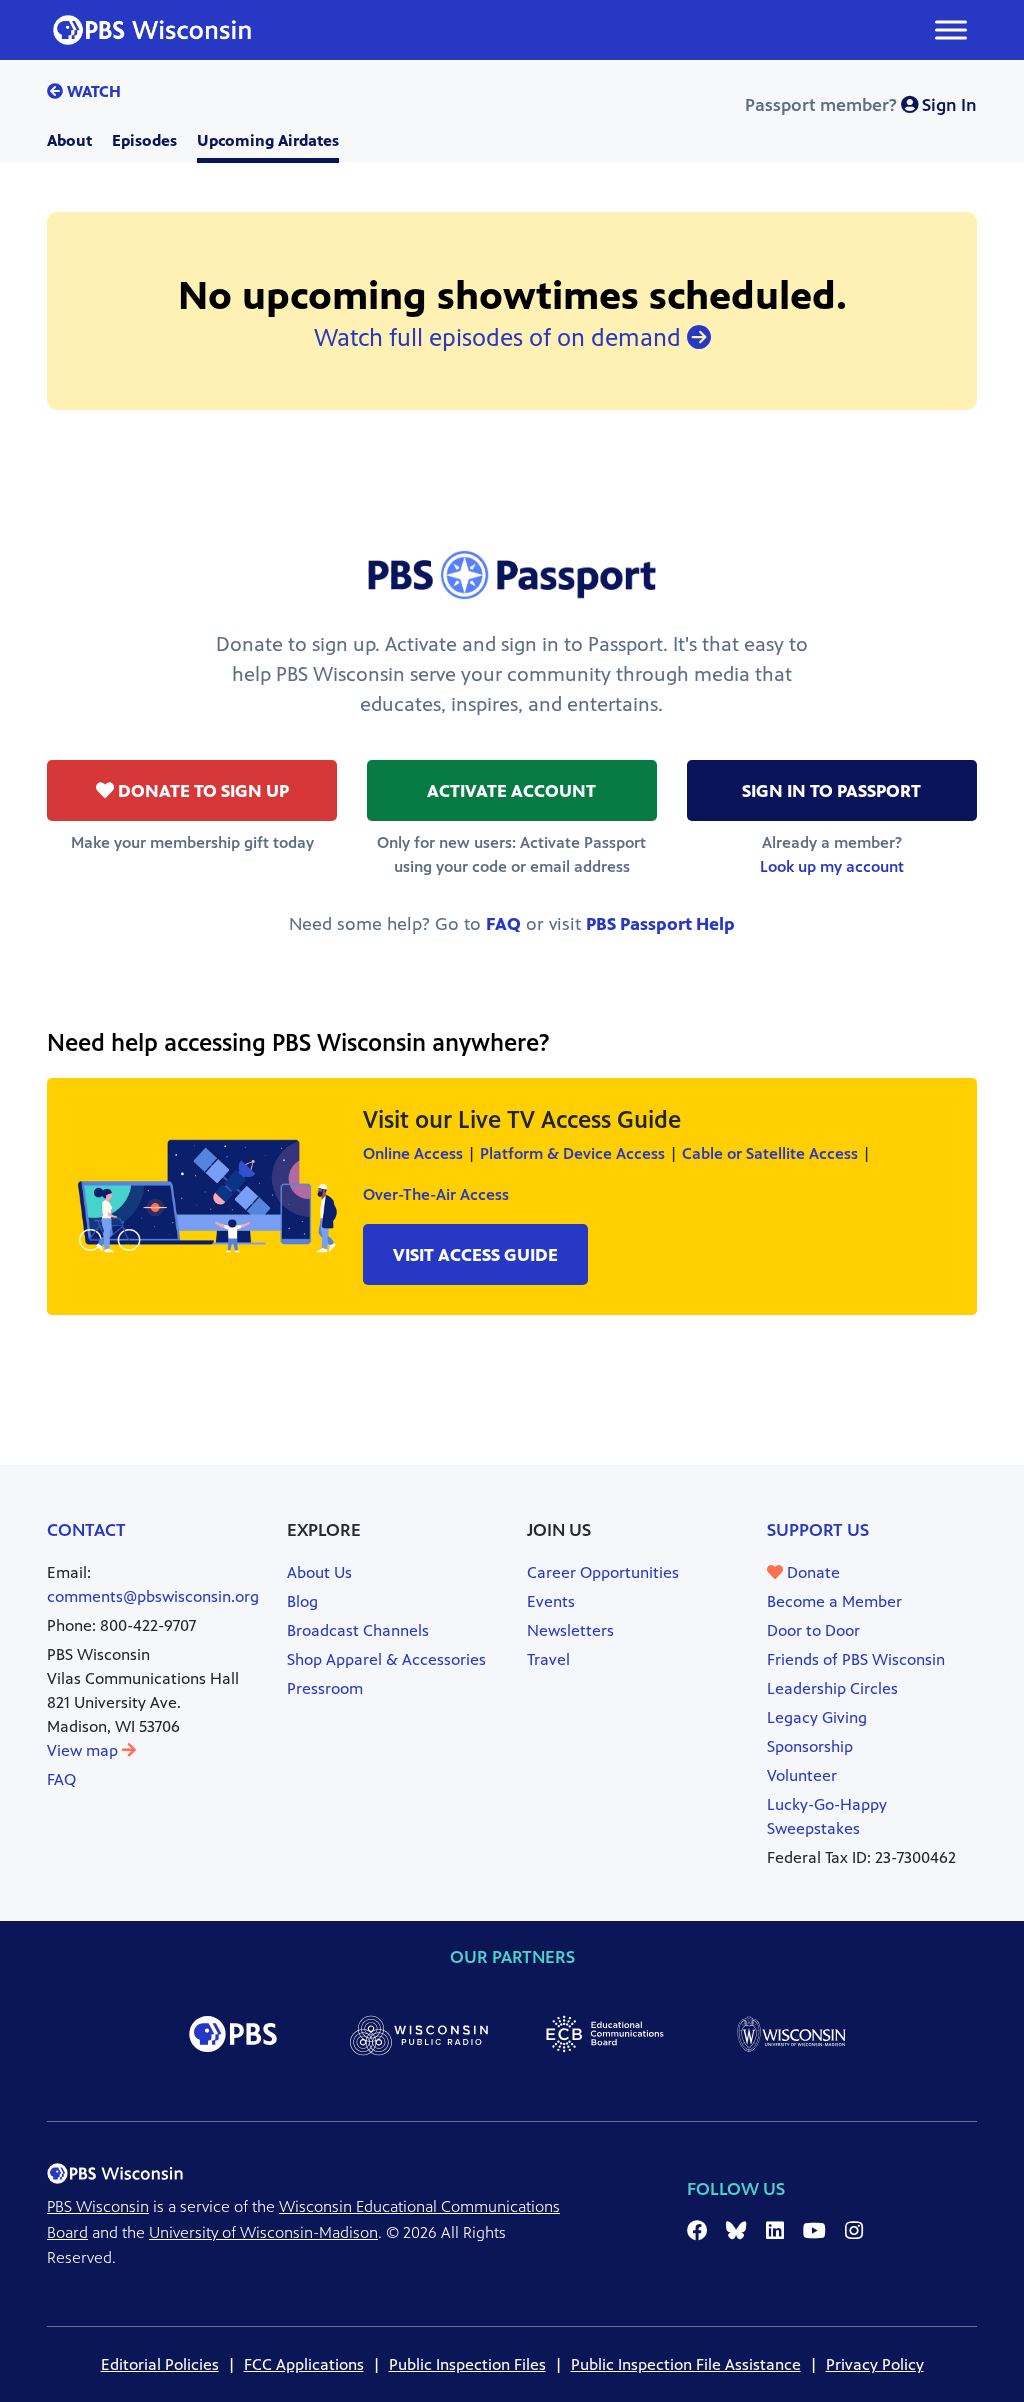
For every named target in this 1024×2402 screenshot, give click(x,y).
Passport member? (861, 105)
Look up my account (832, 866)
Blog (302, 1601)
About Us (319, 1572)
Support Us (818, 1530)
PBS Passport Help (660, 924)
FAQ (503, 924)
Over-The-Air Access (436, 1194)
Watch (92, 91)
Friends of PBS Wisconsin (856, 1659)
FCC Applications (304, 2364)
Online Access (413, 1153)
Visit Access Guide (475, 1255)
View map (84, 1750)
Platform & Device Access (572, 1153)
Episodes (144, 140)
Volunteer (802, 1775)
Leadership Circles (832, 1688)
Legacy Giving (817, 1717)
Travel (548, 1659)
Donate (811, 1572)
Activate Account (511, 791)
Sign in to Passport (831, 791)
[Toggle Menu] (951, 29)
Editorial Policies (160, 2364)
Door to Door (813, 1630)
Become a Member (834, 1601)
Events (551, 1601)
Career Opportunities (603, 1572)
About (69, 140)
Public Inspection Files (467, 2364)
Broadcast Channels (358, 1630)
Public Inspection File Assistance (686, 2364)
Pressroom (325, 1688)
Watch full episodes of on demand (500, 338)
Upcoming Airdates (268, 140)
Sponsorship (810, 1746)
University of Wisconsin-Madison (263, 2232)
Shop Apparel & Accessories (386, 1659)
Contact (86, 1530)
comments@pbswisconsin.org (153, 1596)
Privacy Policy (875, 2364)
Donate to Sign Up (201, 791)
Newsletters (570, 1630)
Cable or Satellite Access (770, 1153)
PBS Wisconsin (98, 2206)
